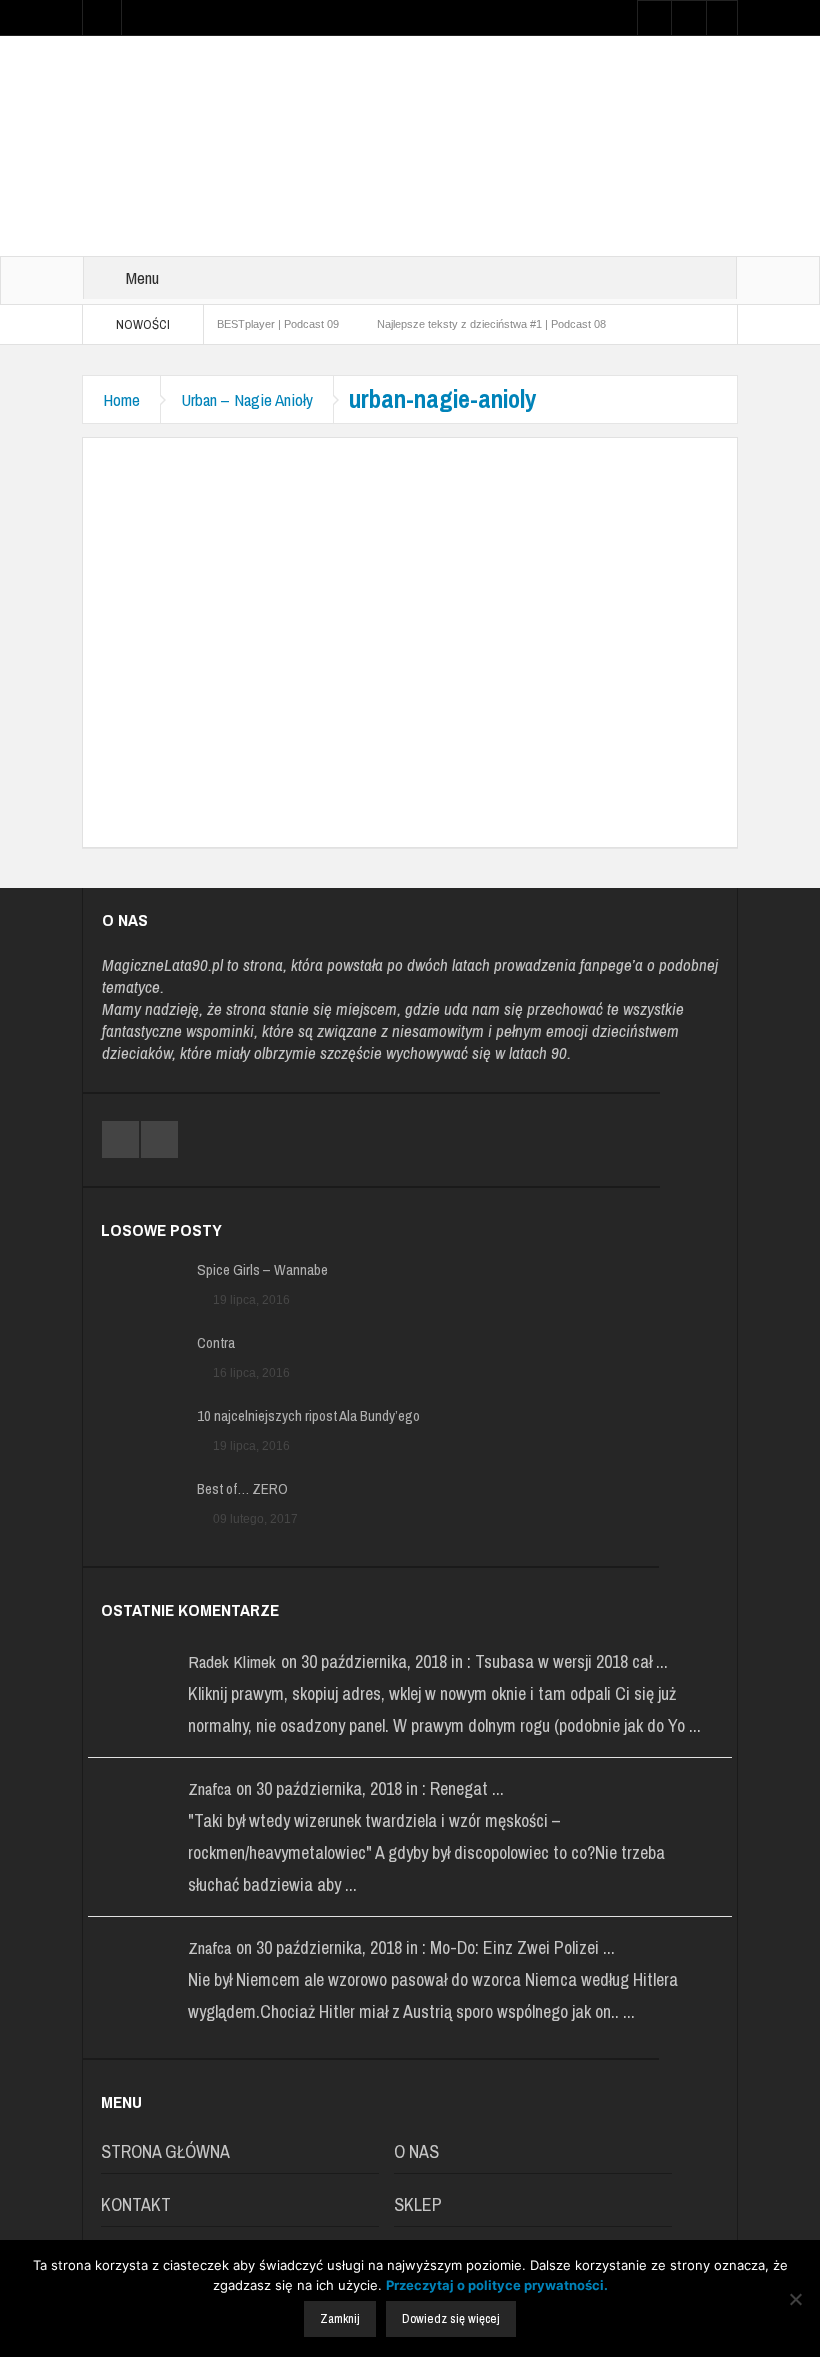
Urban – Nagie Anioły (247, 399)
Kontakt (136, 2204)
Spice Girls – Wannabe (262, 1270)
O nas (416, 2151)
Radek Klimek (232, 1661)
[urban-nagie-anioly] (410, 621)
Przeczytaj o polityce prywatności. (497, 2285)
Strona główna (165, 2151)
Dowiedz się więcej (451, 2318)
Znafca (209, 1788)
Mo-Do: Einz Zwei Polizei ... (522, 1947)
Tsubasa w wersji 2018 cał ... (571, 1661)
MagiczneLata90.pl (162, 964)
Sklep (418, 2204)
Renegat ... (467, 1788)
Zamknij (340, 2318)
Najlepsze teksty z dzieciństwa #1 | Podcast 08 (491, 324)
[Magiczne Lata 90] (410, 144)
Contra (216, 1343)
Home (121, 399)
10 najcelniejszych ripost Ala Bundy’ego (308, 1416)
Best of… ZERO (242, 1489)
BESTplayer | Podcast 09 (278, 324)
